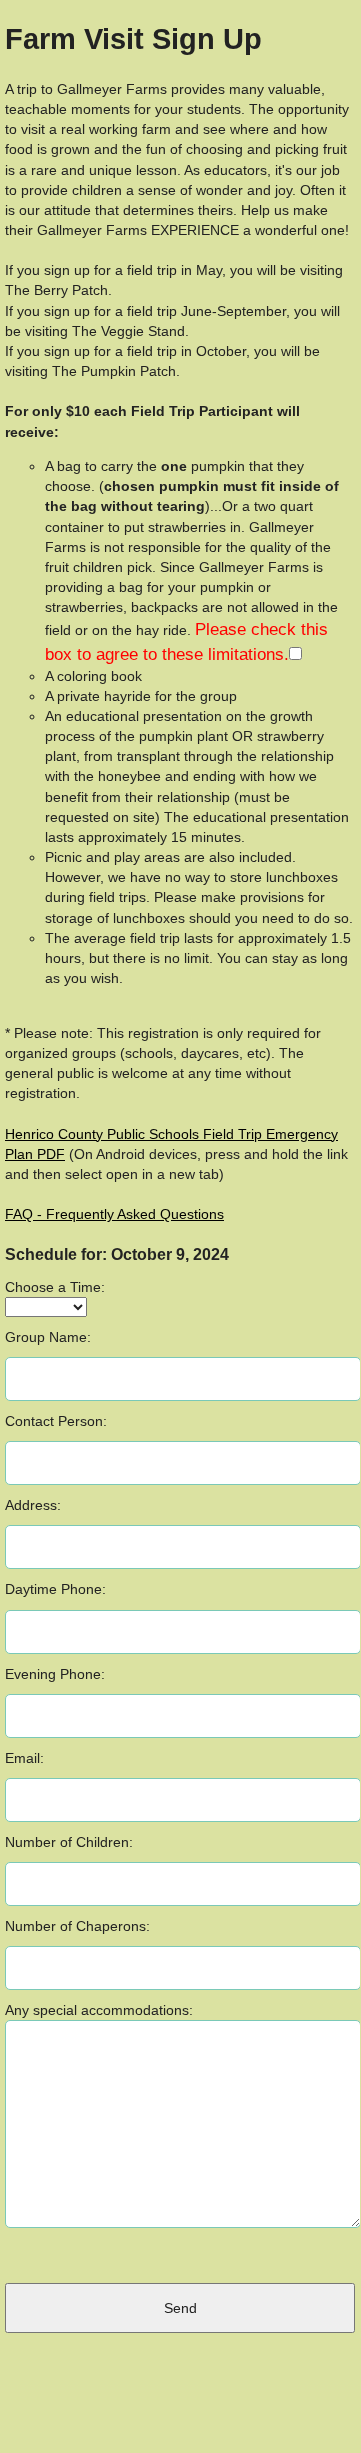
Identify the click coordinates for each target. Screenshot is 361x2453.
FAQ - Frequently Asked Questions (114, 1214)
